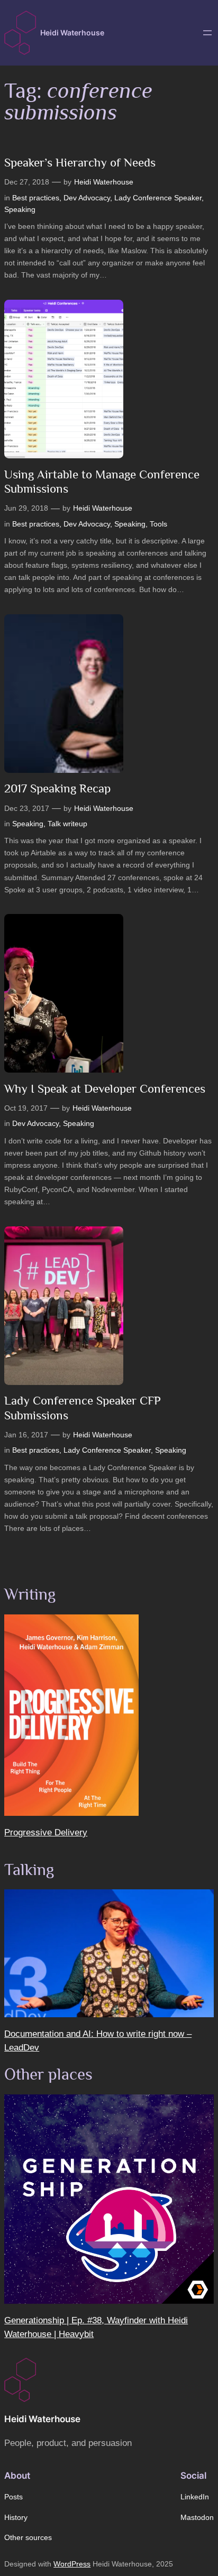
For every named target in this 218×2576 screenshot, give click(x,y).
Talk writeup (67, 824)
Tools (158, 524)
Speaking (20, 209)
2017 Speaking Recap (57, 788)
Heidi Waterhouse (72, 33)
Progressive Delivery (46, 1832)
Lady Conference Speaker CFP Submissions (83, 1408)
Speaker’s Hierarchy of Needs (80, 162)
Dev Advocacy (87, 198)
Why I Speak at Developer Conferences (105, 1088)
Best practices (36, 198)
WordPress (72, 2564)
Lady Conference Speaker (158, 198)
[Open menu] (207, 33)
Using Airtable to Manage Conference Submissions (102, 482)
